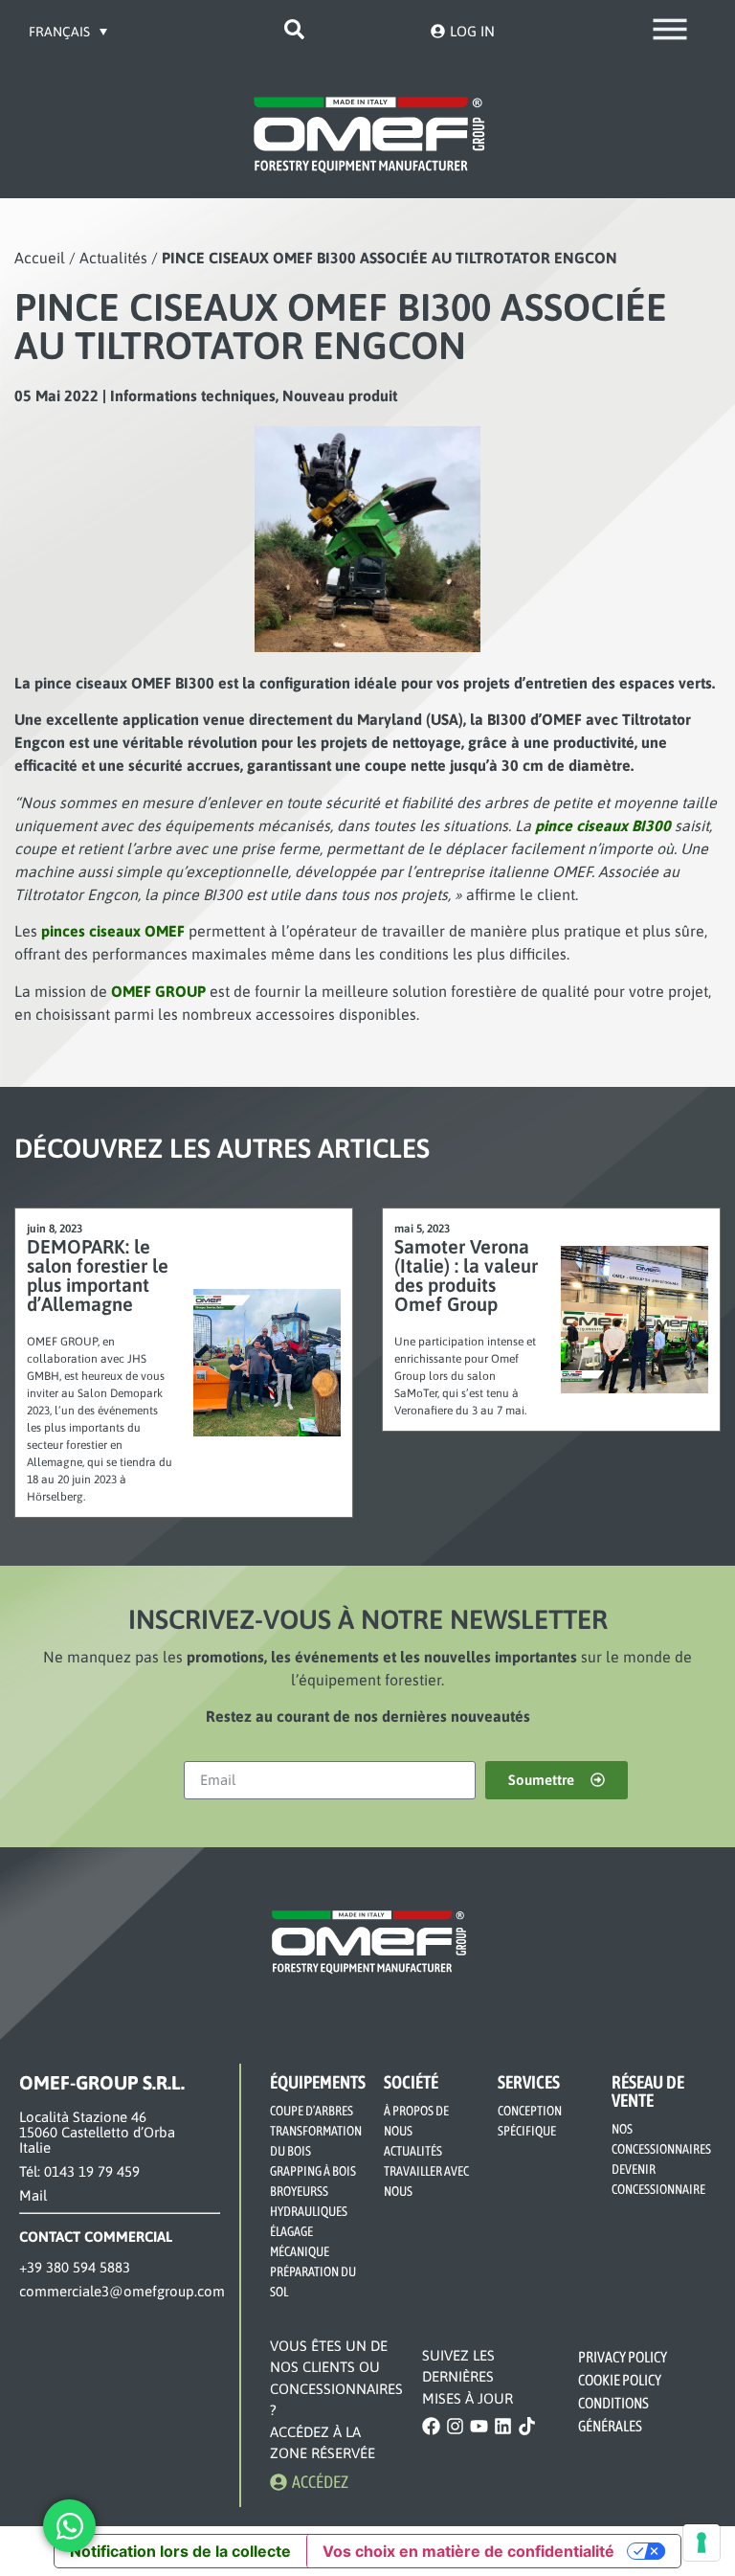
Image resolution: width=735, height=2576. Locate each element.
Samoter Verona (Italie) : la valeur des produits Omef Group (466, 1275)
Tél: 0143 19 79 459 (79, 2171)
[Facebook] (431, 2426)
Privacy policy (623, 2357)
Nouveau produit (340, 395)
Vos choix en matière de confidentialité (468, 2551)
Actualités (113, 258)
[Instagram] (455, 2426)
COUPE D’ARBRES (312, 2111)
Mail (33, 2195)
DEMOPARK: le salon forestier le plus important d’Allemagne (98, 1275)
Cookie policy (620, 2380)
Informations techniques (193, 395)
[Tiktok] (527, 2426)
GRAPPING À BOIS (313, 2171)
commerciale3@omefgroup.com (122, 2291)
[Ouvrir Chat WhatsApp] (69, 2526)
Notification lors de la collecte (180, 2551)
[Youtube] (479, 2426)
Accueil (40, 258)
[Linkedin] (503, 2426)
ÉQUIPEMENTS (318, 2082)
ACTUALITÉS (413, 2151)
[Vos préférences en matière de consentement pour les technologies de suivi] (702, 2542)
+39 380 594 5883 (75, 2267)
